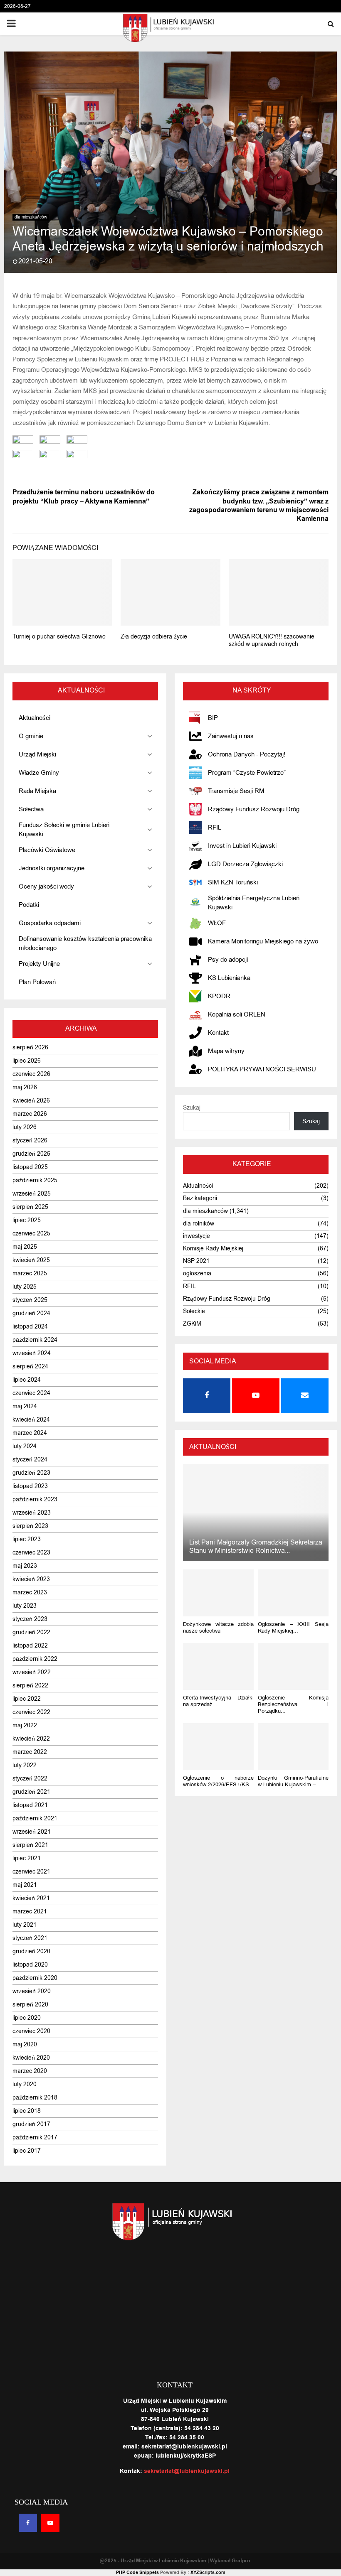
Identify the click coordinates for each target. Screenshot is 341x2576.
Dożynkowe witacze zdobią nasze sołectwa (218, 1627)
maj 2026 (25, 1087)
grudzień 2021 (31, 1792)
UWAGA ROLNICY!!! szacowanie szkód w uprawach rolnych (272, 640)
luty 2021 (25, 1925)
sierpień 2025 (30, 1207)
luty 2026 (25, 1127)
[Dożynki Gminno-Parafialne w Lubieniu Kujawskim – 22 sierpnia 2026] (293, 1747)
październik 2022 (35, 1659)
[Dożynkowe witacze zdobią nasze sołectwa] (218, 1593)
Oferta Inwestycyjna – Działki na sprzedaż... (218, 1701)
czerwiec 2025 (31, 1234)
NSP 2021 (196, 1261)
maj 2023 (25, 1566)
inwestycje (196, 1236)
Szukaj (192, 1108)
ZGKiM (192, 1324)
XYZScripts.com (208, 2572)
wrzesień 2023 (32, 1513)
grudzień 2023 (31, 1473)
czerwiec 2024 (31, 1393)
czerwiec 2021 (31, 1872)
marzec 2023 (30, 1593)
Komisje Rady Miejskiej (213, 1249)
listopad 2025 (30, 1167)
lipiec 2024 (27, 1380)
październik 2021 (35, 1818)
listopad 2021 (30, 1805)
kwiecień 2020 (31, 2058)
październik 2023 (35, 1499)
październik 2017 (35, 2138)
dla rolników (199, 1224)
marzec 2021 (30, 1912)
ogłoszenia (197, 1273)
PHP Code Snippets (137, 2572)
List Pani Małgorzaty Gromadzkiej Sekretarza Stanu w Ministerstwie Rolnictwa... (256, 1547)
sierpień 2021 (30, 1845)
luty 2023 (25, 1606)
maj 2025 (25, 1247)
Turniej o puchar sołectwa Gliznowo (59, 637)
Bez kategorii (200, 1198)
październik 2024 (35, 1340)
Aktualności (198, 1186)
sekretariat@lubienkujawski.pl (187, 2471)
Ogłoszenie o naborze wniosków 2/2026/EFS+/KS (218, 1781)
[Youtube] (50, 2523)
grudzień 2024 (31, 1313)
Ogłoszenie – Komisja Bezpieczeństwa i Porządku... (293, 1704)
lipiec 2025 (27, 1220)
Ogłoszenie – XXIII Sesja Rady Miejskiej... (293, 1627)
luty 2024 (25, 1446)
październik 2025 (35, 1180)
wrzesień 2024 (32, 1353)
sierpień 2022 (30, 1686)
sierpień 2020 (30, 2005)
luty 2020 (25, 2084)
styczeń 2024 (30, 1460)
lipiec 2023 (27, 1539)
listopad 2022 (30, 1646)
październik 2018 (35, 2098)
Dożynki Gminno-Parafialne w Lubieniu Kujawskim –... (293, 1781)
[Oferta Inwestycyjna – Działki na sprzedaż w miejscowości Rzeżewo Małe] (218, 1666)
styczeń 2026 (30, 1141)
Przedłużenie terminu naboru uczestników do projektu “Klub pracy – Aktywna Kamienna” (84, 497)
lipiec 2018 (27, 2111)
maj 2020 (25, 2044)
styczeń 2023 (30, 1619)
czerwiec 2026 (31, 1074)
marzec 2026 (30, 1114)
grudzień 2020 (31, 1951)
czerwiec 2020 (31, 2031)
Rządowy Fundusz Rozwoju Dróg (227, 1299)
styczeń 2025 (30, 1300)
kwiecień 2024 (31, 1420)
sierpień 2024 (30, 1367)
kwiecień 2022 (31, 1739)
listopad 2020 (30, 1965)
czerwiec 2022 (31, 1712)
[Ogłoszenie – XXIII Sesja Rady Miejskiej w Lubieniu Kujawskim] (293, 1593)
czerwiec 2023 (31, 1553)
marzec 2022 (30, 1752)
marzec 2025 (30, 1273)
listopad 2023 (30, 1486)
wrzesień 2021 (32, 1832)
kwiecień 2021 (31, 1898)
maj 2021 (25, 1885)
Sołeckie (194, 1311)
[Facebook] (28, 2523)
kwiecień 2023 (31, 1579)
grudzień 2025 (31, 1154)
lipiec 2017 (27, 2151)
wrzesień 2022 (32, 1672)
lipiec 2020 (27, 2018)
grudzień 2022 (31, 1632)
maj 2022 (25, 1725)
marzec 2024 (30, 1433)
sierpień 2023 (30, 1526)
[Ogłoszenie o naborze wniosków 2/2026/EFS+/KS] (218, 1747)
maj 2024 (25, 1406)
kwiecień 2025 (31, 1260)
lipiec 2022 (27, 1699)
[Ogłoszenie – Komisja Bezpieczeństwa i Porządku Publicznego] (293, 1666)
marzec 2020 (30, 2071)
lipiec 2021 (27, 1858)
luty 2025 (25, 1287)
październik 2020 (35, 1978)
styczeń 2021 (30, 1938)
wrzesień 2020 (32, 1991)
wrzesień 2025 (32, 1194)
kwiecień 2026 (31, 1101)
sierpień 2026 (30, 1047)
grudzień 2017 (31, 2124)
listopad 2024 (30, 1327)
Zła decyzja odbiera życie (154, 637)
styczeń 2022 (30, 1779)
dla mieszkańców (31, 217)
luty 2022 (25, 1765)
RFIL (189, 1286)
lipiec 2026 (27, 1061)
